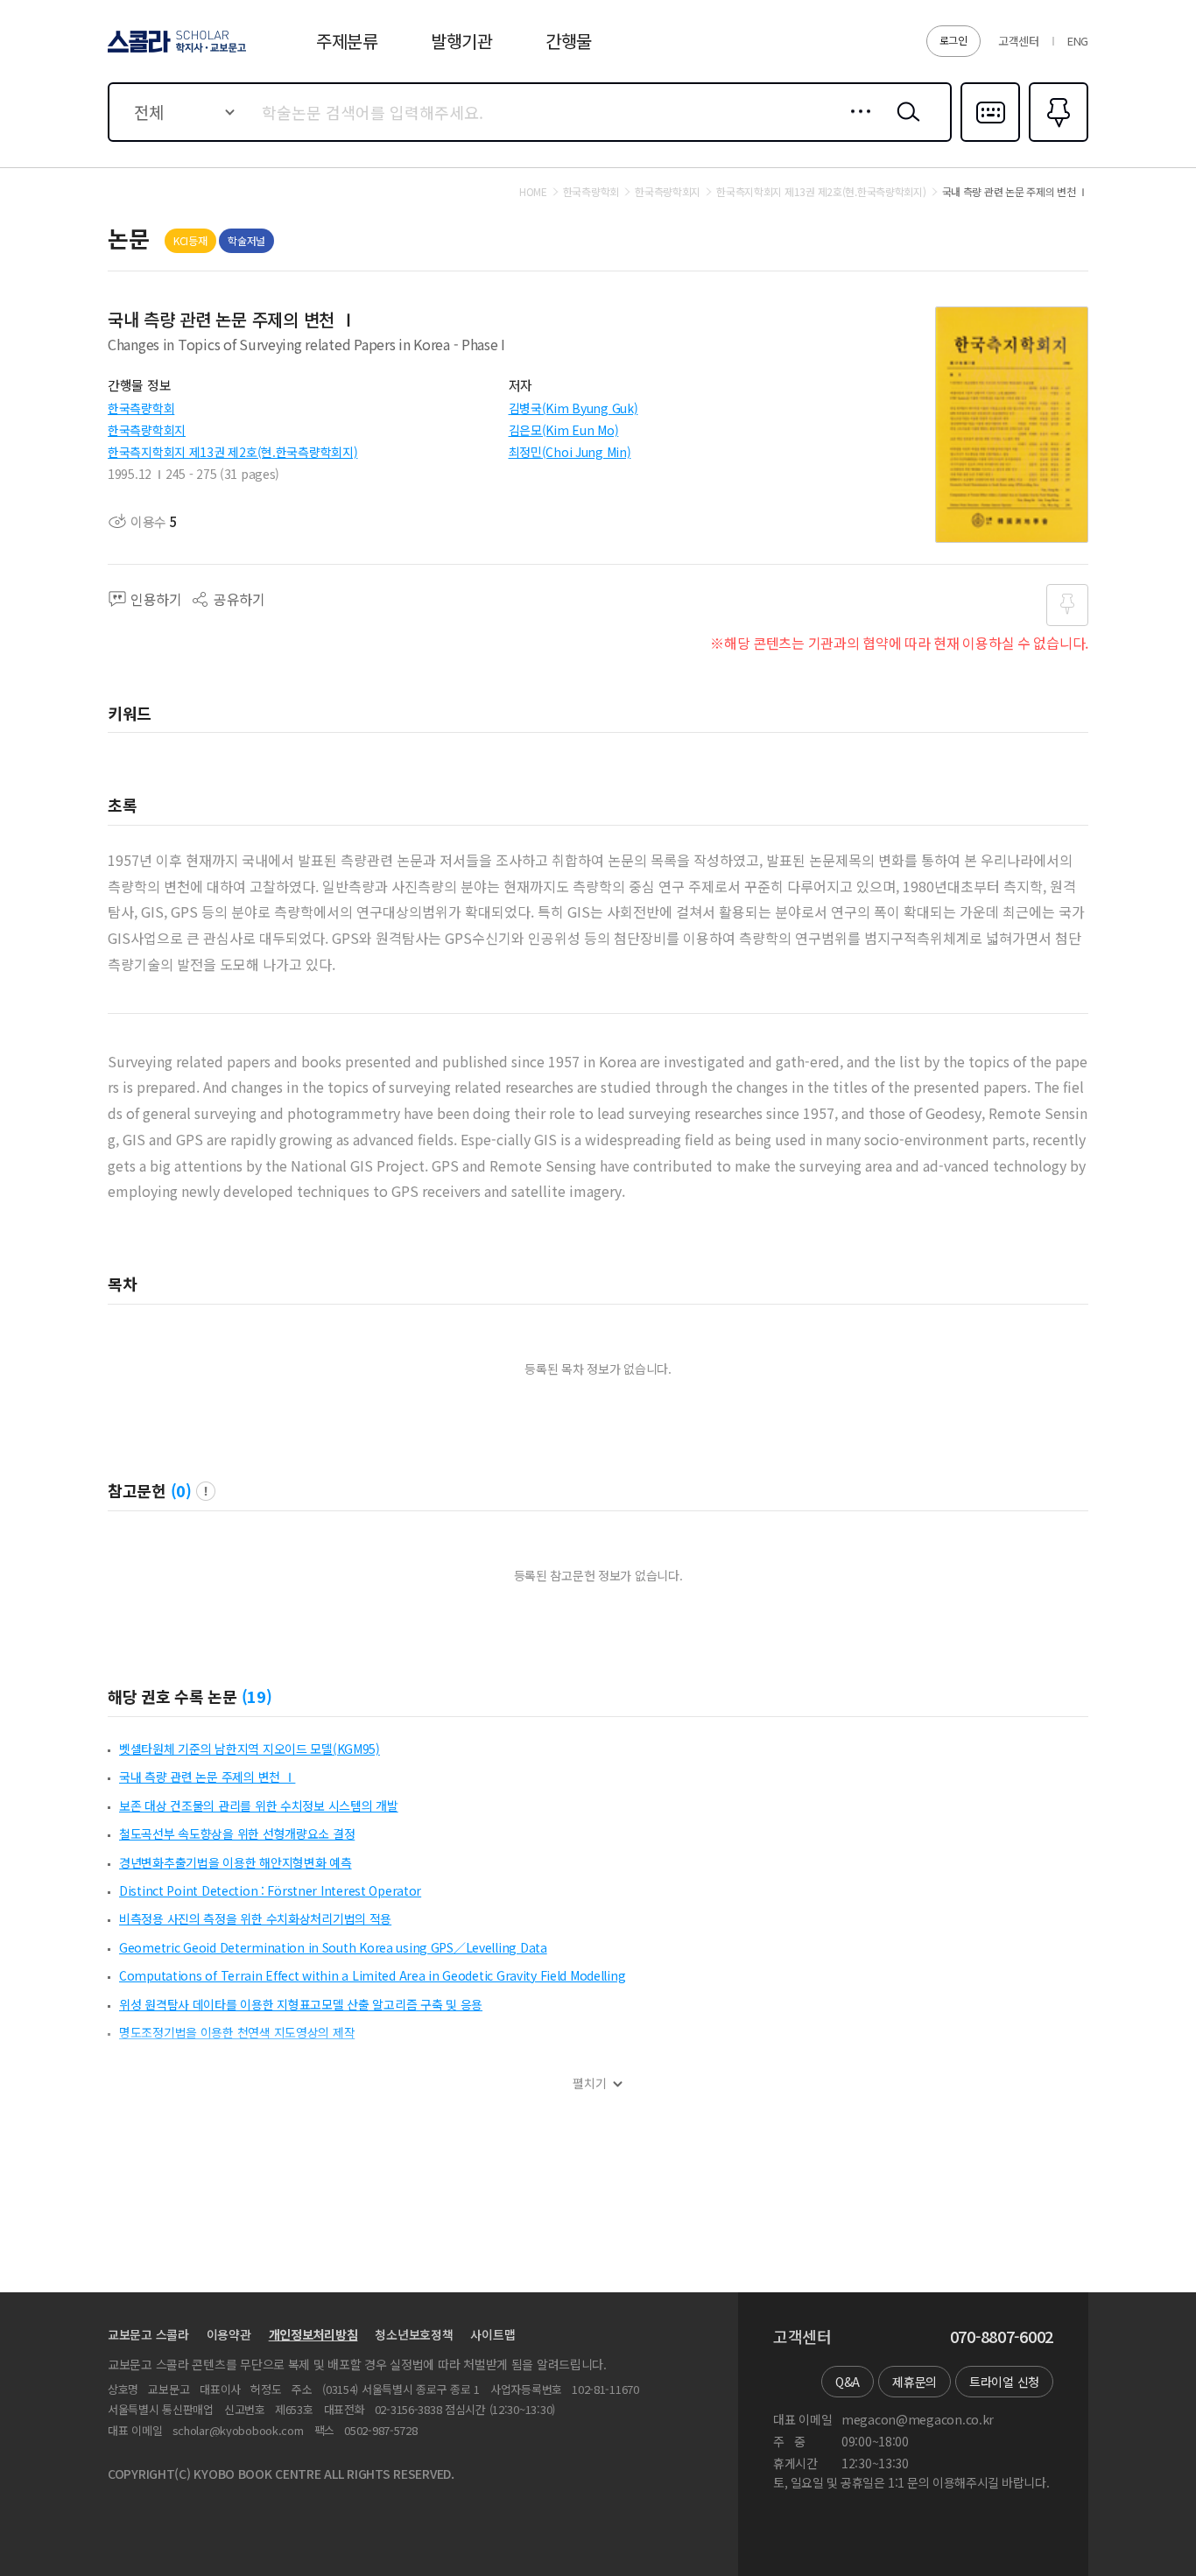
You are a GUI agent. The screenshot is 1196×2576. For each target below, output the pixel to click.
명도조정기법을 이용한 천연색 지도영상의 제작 (237, 2032)
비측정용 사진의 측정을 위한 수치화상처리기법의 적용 (255, 1918)
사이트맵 (492, 2334)
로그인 (953, 40)
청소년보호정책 (414, 2334)
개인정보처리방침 (313, 2334)
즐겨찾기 (1056, 140)
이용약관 (229, 2334)
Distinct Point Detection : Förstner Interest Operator (270, 1890)
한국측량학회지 (147, 430)
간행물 (569, 41)
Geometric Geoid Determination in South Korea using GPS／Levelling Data (333, 1947)
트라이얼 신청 (1004, 2382)
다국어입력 (990, 140)
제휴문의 (915, 2382)
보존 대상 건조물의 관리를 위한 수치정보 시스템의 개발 (259, 1805)
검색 (904, 125)
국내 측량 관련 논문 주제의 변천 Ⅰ (207, 1777)
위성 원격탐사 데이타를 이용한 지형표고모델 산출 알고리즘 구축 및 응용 (301, 2004)
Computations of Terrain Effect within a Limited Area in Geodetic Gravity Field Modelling (372, 1975)
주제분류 (347, 41)
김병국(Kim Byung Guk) (573, 408)
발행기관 (462, 41)
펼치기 (590, 2083)
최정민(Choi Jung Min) (570, 452)
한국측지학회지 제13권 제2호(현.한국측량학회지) (232, 452)
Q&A (848, 2382)
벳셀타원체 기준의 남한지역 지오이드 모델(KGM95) (250, 1749)
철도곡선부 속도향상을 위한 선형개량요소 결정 (237, 1833)
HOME (533, 192)
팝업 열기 (206, 1491)
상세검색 (856, 125)
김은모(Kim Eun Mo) (564, 430)
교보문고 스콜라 (148, 2334)
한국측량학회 (141, 408)
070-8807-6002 (1002, 2337)
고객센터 (1019, 41)
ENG (1078, 41)
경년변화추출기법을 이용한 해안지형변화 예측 (236, 1862)
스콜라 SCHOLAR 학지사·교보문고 (176, 52)
